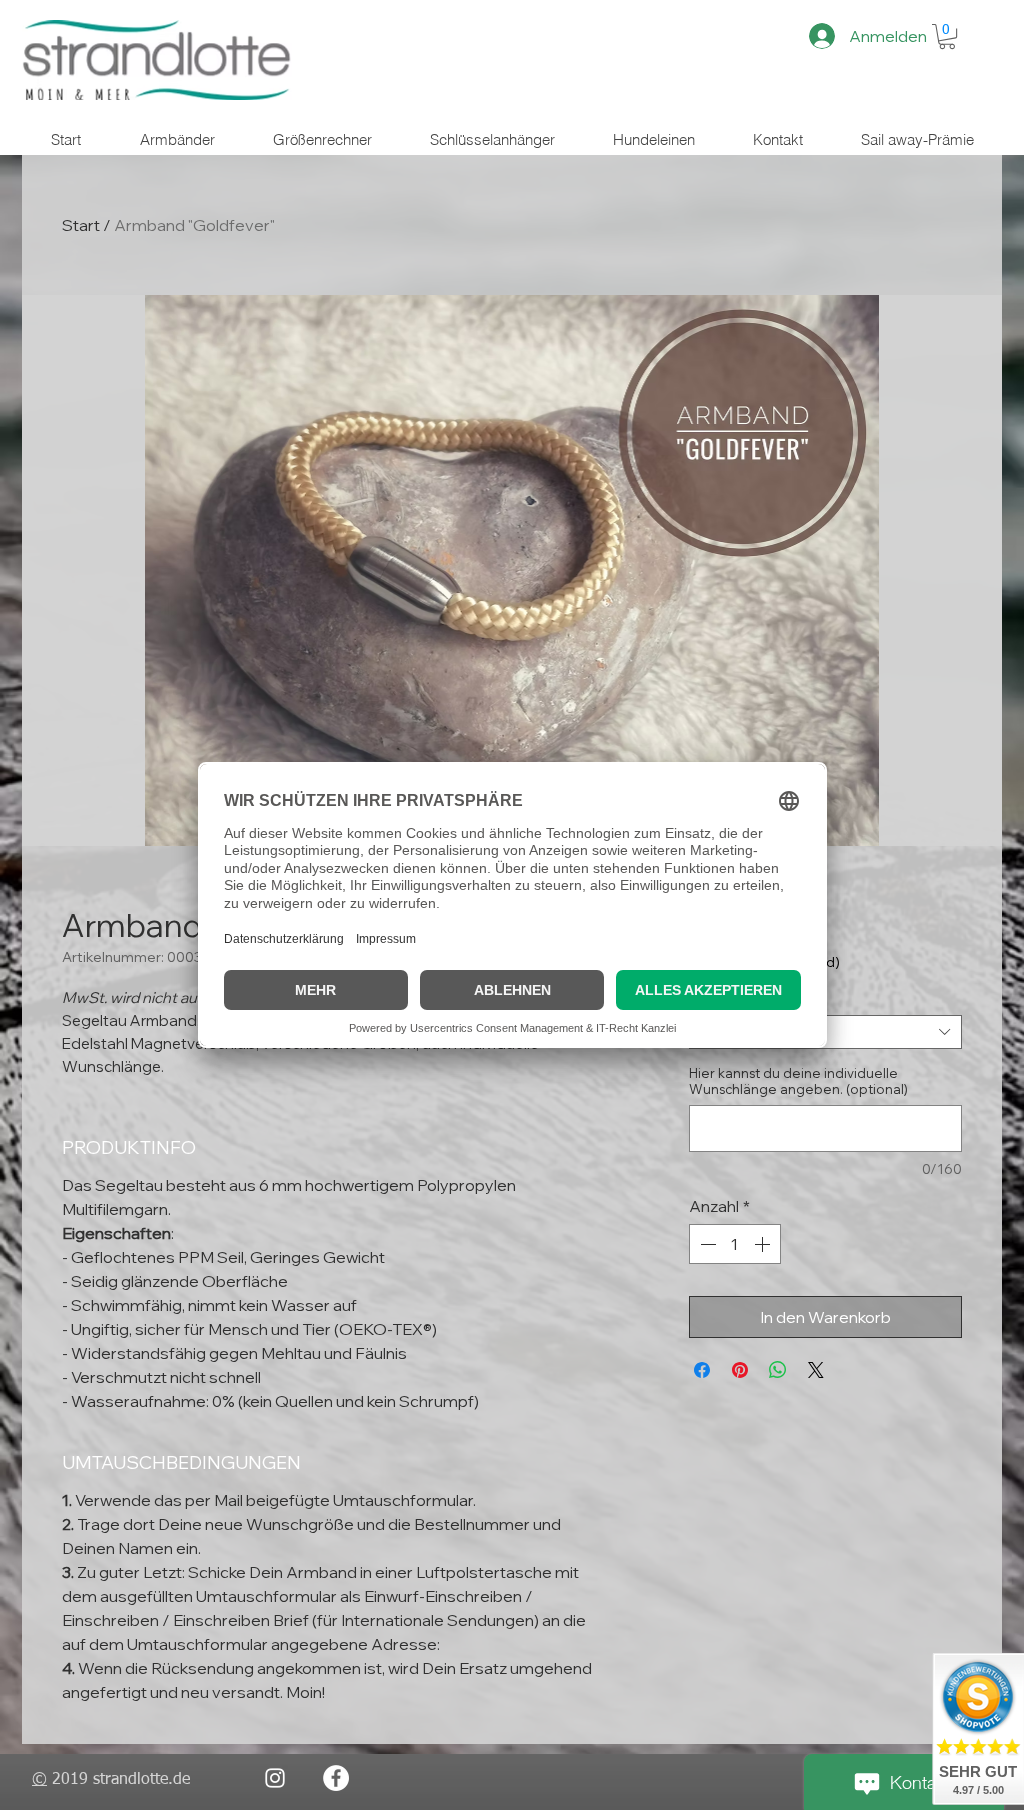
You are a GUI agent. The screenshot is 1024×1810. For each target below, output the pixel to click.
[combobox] (825, 1032)
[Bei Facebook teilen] (702, 1370)
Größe (714, 999)
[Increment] (764, 1244)
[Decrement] (706, 1244)
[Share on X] (816, 1370)
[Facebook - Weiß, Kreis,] (336, 1778)
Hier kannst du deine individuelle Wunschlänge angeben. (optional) (798, 1081)
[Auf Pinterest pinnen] (740, 1370)
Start (81, 225)
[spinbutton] (735, 1244)
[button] (947, 36)
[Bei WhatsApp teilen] (778, 1370)
